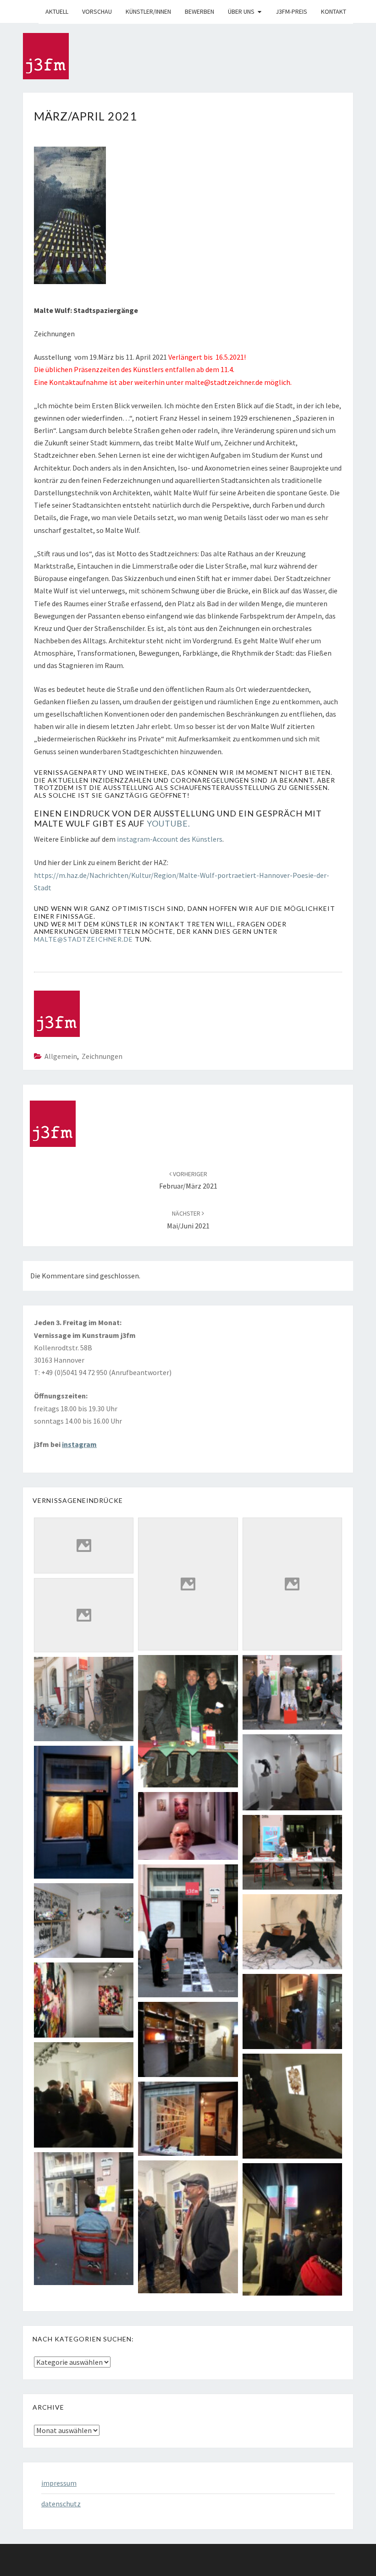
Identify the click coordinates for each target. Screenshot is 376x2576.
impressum (59, 2483)
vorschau (97, 11)
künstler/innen (148, 11)
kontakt (334, 11)
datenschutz (61, 2504)
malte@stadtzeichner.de (83, 939)
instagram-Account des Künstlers (170, 839)
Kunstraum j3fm (30, 11)
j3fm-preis (291, 11)
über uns (241, 11)
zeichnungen (102, 1056)
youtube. (169, 823)
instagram (79, 1444)
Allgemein (61, 1056)
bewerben (199, 11)
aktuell (57, 11)
